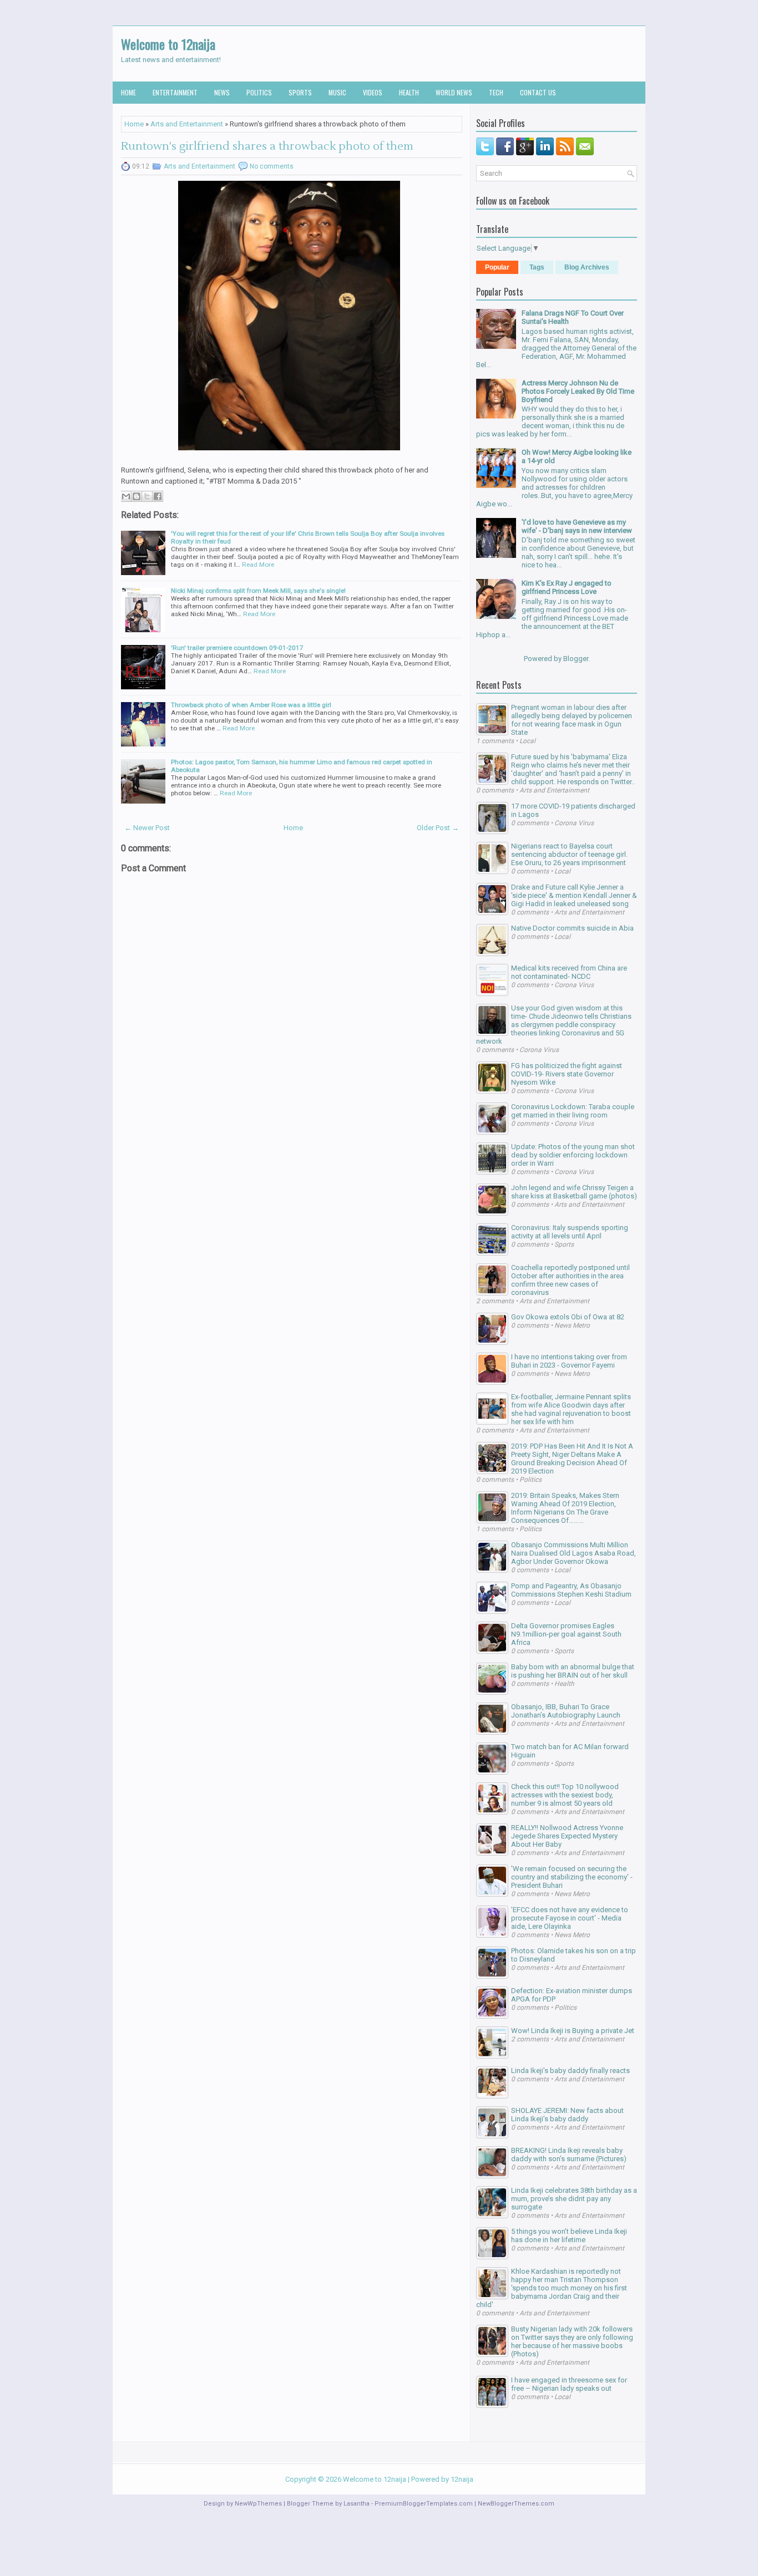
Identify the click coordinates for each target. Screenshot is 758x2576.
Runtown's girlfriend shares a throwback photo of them (267, 146)
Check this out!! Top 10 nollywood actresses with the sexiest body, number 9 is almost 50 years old (565, 1795)
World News (454, 92)
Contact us (538, 92)
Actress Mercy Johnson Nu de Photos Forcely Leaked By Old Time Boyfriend (578, 391)
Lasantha (357, 2504)
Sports (300, 92)
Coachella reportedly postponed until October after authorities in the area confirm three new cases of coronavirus (570, 1280)
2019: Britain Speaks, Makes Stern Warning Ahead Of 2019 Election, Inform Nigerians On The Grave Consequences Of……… (565, 1508)
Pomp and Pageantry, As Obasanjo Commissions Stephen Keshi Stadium (571, 1590)
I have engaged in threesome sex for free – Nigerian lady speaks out (569, 2384)
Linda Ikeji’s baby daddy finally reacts (570, 2071)
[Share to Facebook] (158, 496)
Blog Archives (587, 267)
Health (409, 92)
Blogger (576, 659)
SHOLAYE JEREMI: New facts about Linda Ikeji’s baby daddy (567, 2115)
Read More (258, 565)
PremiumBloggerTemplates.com (424, 2504)
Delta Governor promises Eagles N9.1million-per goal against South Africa (566, 1634)
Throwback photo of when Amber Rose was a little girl (251, 705)
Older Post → (438, 828)
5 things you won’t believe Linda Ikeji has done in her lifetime (569, 2235)
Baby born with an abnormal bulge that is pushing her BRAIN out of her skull (573, 1671)
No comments (272, 166)
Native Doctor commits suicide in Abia (572, 928)
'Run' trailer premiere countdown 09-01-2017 (237, 648)
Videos (373, 92)
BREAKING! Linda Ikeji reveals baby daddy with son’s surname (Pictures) (569, 2155)
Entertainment (175, 92)
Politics (259, 92)
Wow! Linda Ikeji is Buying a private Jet (573, 2031)
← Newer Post (147, 828)
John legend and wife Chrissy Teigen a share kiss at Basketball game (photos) (574, 1192)
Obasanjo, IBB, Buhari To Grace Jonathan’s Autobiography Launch (566, 1711)
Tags (537, 267)
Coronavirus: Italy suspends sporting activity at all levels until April (570, 1232)
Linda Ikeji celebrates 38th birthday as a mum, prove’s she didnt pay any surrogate (574, 2199)
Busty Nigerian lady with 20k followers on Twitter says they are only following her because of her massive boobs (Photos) (572, 2341)
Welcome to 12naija (168, 44)
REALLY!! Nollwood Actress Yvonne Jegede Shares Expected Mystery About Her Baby (567, 1836)
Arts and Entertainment (187, 124)
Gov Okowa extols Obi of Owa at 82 (568, 1317)
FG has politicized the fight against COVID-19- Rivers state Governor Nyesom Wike (567, 1074)
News (222, 92)
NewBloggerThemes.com (516, 2504)
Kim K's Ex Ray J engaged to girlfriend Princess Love (567, 587)
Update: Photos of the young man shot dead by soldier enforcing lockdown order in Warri (573, 1155)
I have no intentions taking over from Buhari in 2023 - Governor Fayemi (569, 1361)
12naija (462, 2479)
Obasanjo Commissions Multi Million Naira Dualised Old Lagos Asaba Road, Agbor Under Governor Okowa (573, 1553)
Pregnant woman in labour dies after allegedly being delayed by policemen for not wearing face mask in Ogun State (572, 720)
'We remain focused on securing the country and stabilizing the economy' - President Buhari (572, 1877)
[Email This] (126, 496)
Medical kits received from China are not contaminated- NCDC (569, 972)
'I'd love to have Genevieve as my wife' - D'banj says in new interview (577, 526)
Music (337, 92)
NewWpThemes (258, 2504)
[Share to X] (147, 496)
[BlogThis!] (137, 496)
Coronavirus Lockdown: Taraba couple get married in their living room (573, 1111)
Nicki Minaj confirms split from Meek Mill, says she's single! (258, 591)
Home (128, 92)
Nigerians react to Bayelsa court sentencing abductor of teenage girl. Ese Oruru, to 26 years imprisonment (569, 854)
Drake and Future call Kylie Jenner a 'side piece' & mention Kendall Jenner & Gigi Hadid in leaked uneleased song (574, 895)
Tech (496, 92)
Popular (497, 267)
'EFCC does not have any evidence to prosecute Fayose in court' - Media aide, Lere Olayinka (570, 1918)
